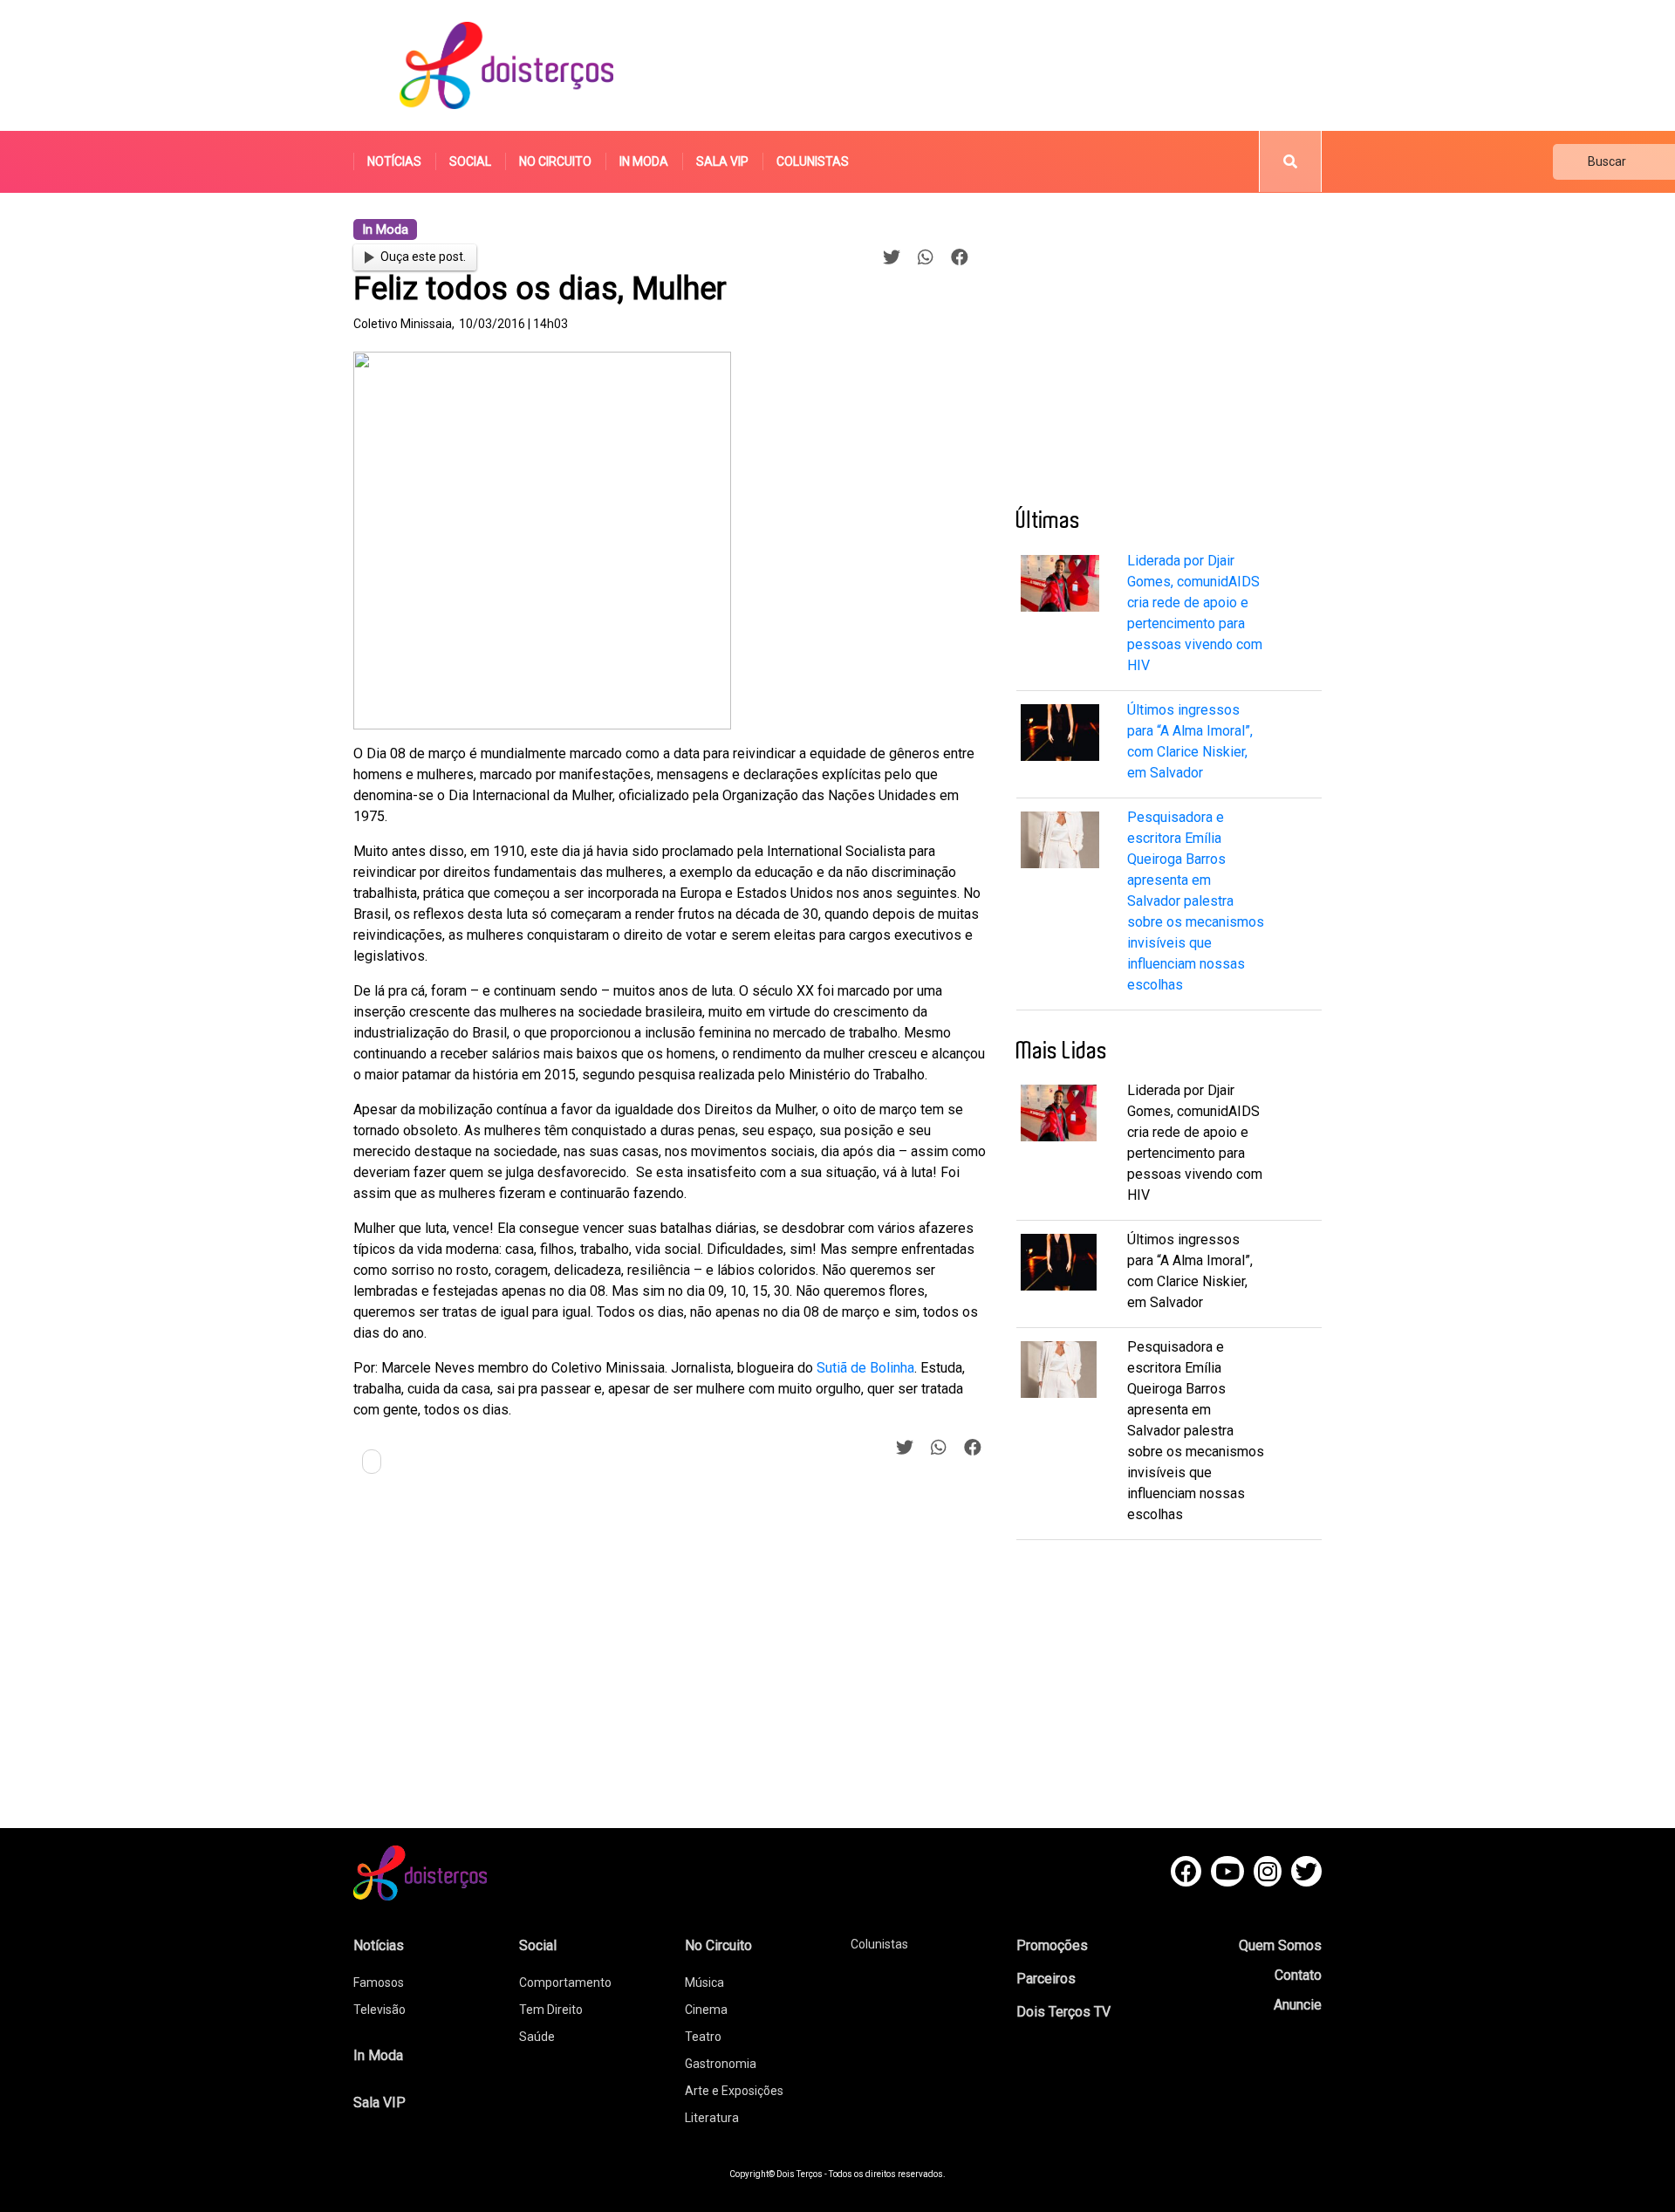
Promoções (1052, 1945)
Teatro (703, 2037)
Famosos (379, 1983)
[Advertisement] (1002, 65)
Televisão (379, 2010)
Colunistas (813, 161)
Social (470, 161)
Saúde (537, 2037)
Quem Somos (1280, 1945)
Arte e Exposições (734, 2091)
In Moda (644, 161)
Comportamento (565, 1983)
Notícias (394, 161)
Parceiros (1046, 1979)
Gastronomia (721, 2064)
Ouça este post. (423, 257)
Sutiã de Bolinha (865, 1368)
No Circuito (555, 161)
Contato (1298, 1975)
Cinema (706, 2010)
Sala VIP (722, 161)
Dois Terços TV (1063, 2012)
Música (704, 1983)
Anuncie (1298, 2005)
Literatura (712, 2118)
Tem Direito (551, 2010)
